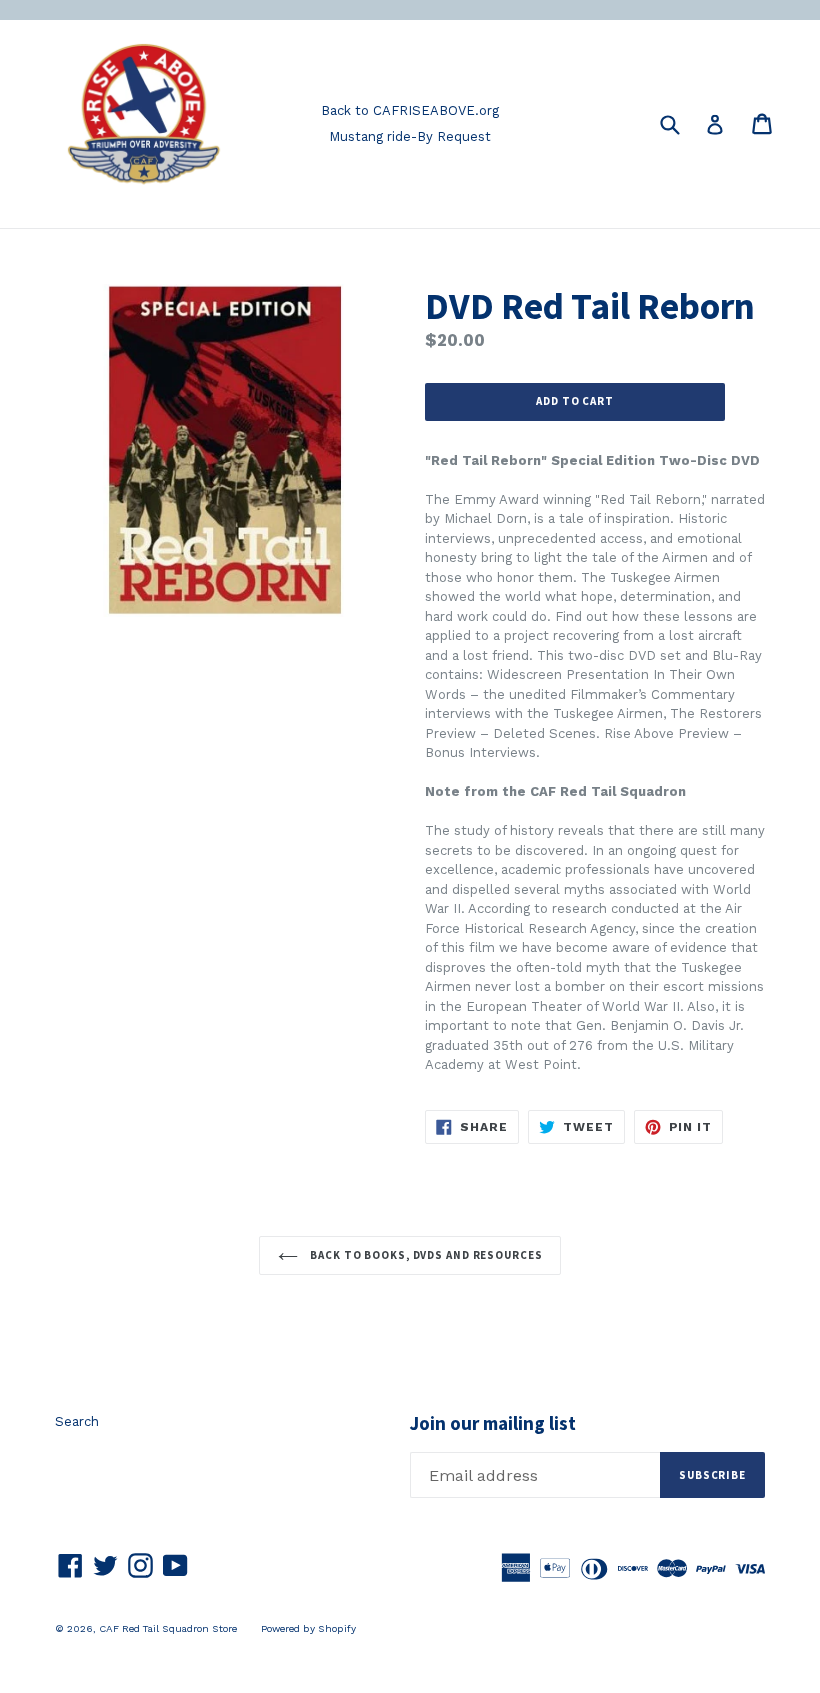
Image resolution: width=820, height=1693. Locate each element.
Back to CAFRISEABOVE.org (410, 110)
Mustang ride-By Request (410, 136)
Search (77, 1421)
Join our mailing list (493, 1423)
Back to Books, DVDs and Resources (425, 1255)
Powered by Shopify (308, 1628)
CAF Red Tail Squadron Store (168, 1628)
